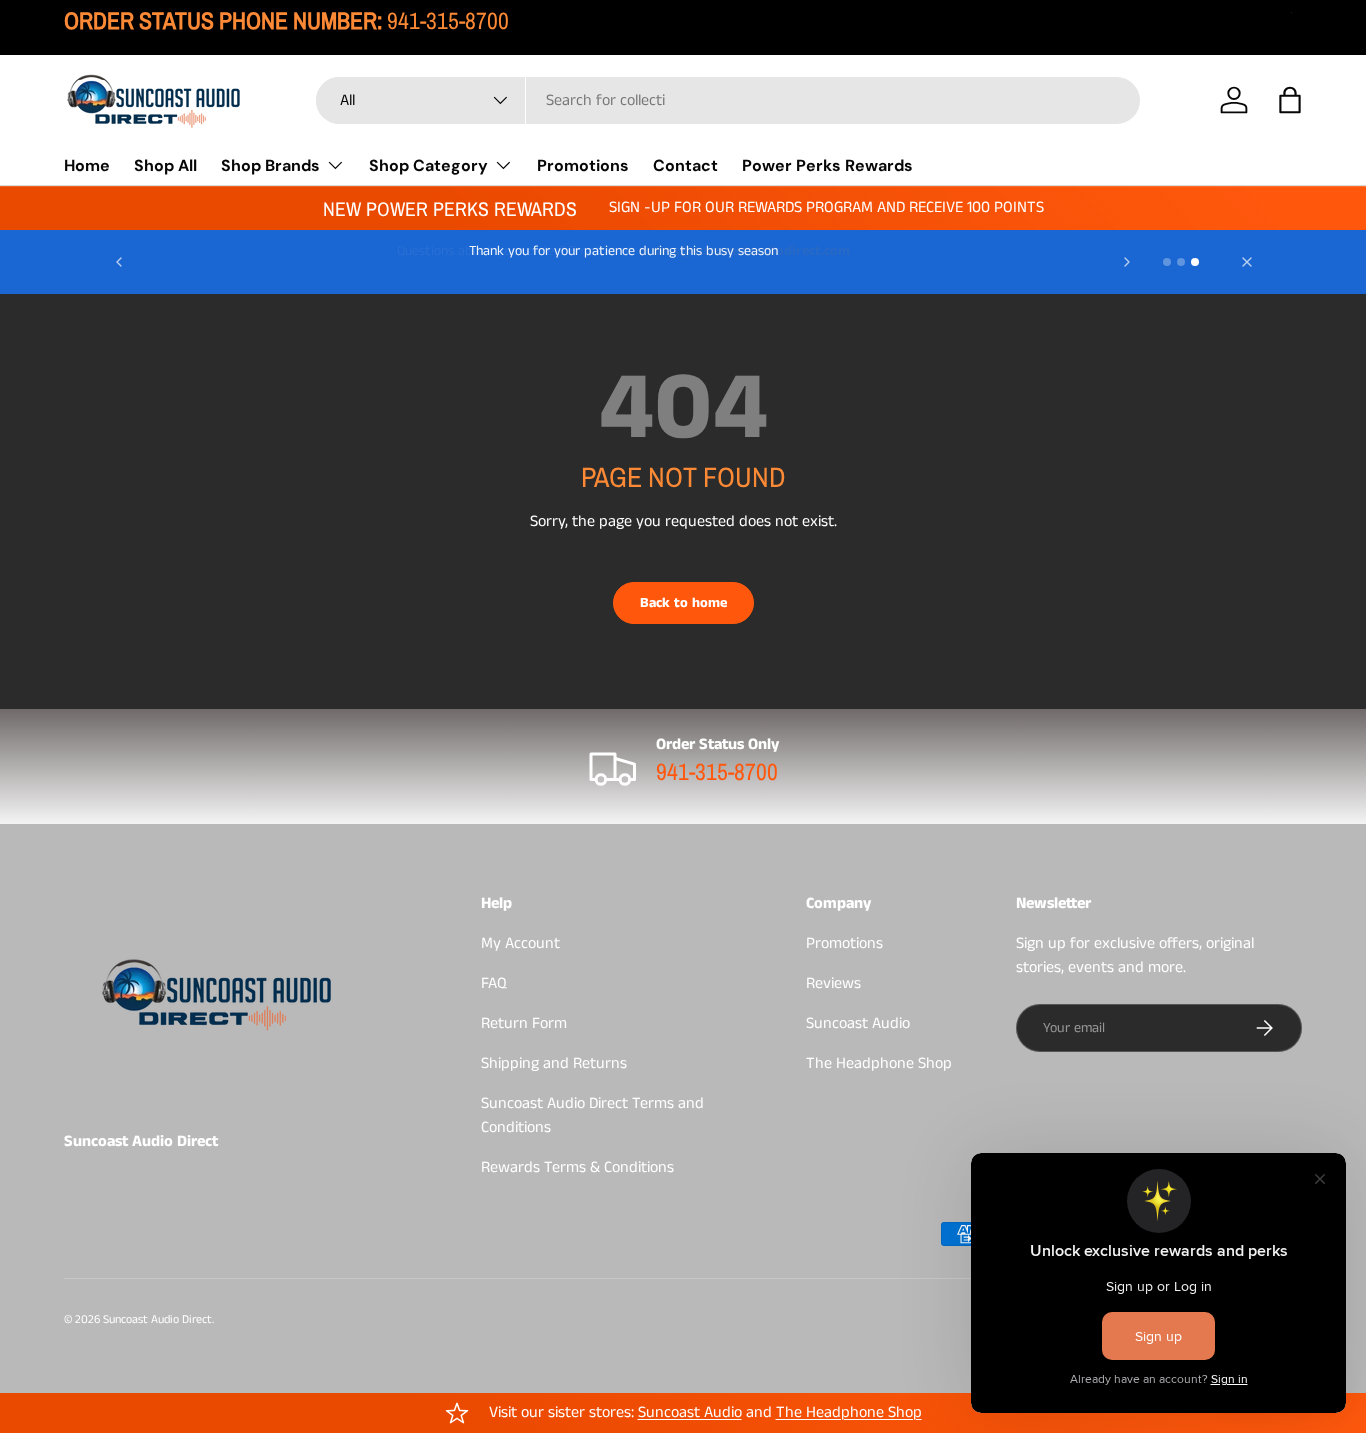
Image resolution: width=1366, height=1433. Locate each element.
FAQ (494, 983)
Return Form (524, 1023)
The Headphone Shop (879, 1063)
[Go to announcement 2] (1181, 262)
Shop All (165, 164)
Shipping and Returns (554, 1063)
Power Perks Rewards (827, 164)
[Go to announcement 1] (1167, 262)
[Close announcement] (1247, 262)
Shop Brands (270, 164)
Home (87, 164)
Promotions (583, 164)
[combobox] (728, 100)
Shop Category (428, 164)
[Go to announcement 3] (1195, 262)
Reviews (833, 983)
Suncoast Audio (858, 1023)
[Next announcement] (1127, 262)
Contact (685, 164)
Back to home (683, 603)
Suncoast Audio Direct (157, 1319)
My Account (520, 943)
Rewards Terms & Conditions (577, 1167)
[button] (1290, 100)
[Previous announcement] (119, 262)
